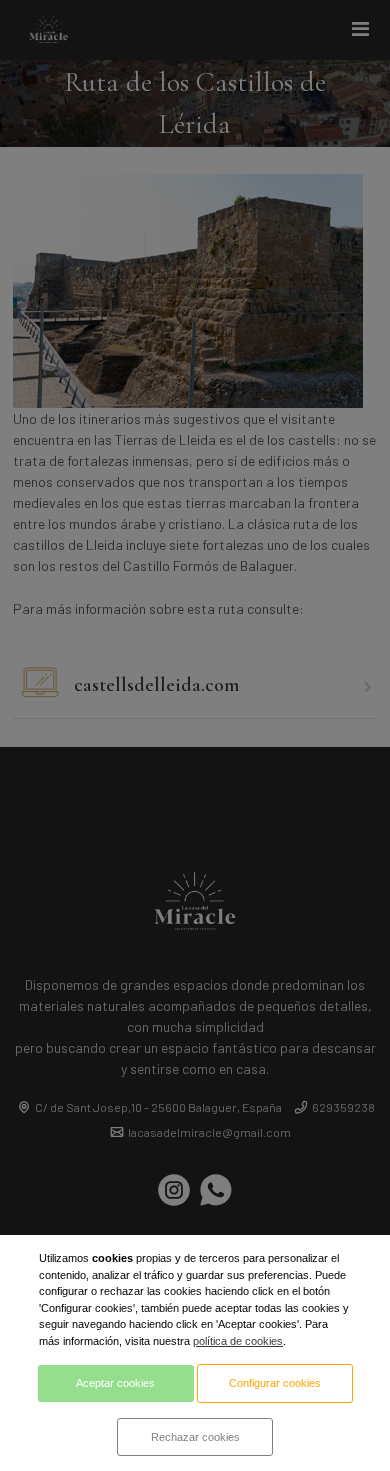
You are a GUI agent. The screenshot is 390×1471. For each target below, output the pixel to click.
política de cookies (238, 1341)
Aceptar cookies (115, 1383)
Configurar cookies (275, 1383)
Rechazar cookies (195, 1437)
